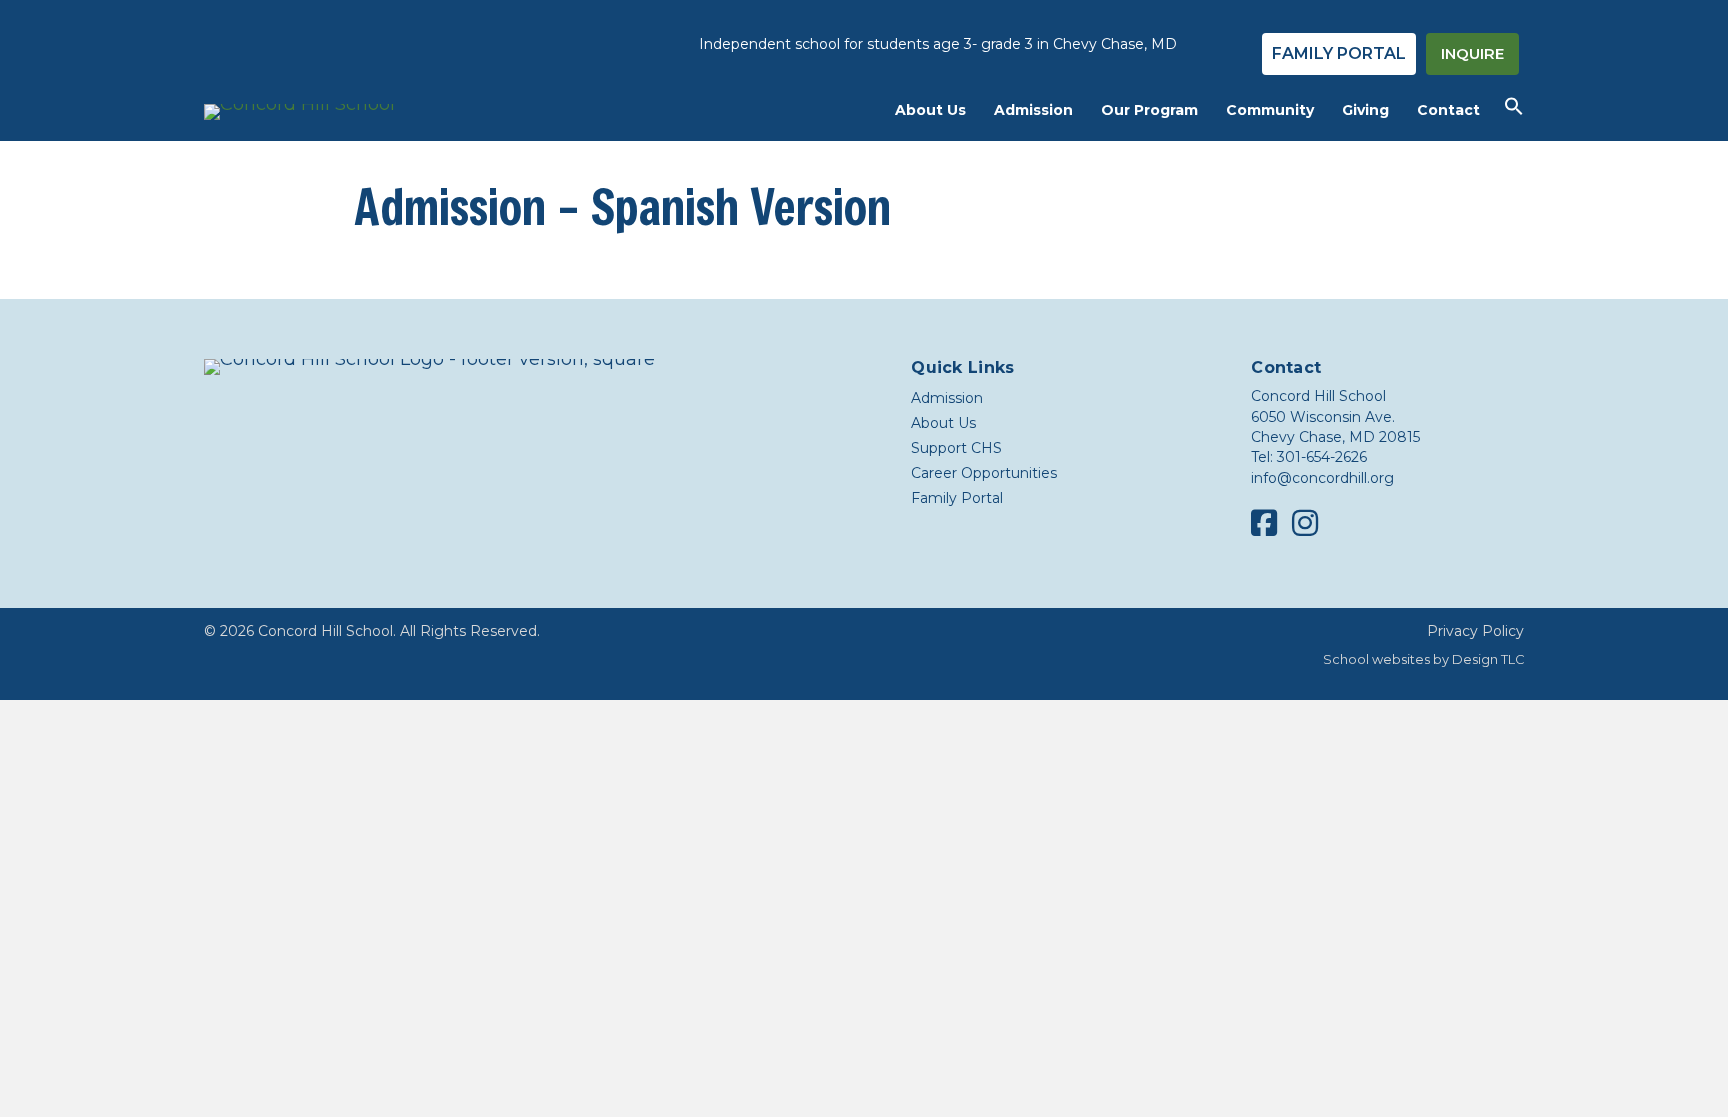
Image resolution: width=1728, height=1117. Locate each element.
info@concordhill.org (1322, 478)
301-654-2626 (1322, 457)
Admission (1033, 110)
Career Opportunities (984, 473)
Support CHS (956, 448)
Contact (1448, 110)
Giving (1365, 110)
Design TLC (1488, 659)
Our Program (1149, 110)
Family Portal (957, 498)
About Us (930, 110)
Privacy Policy (1475, 631)
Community (1270, 110)
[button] (1514, 111)
